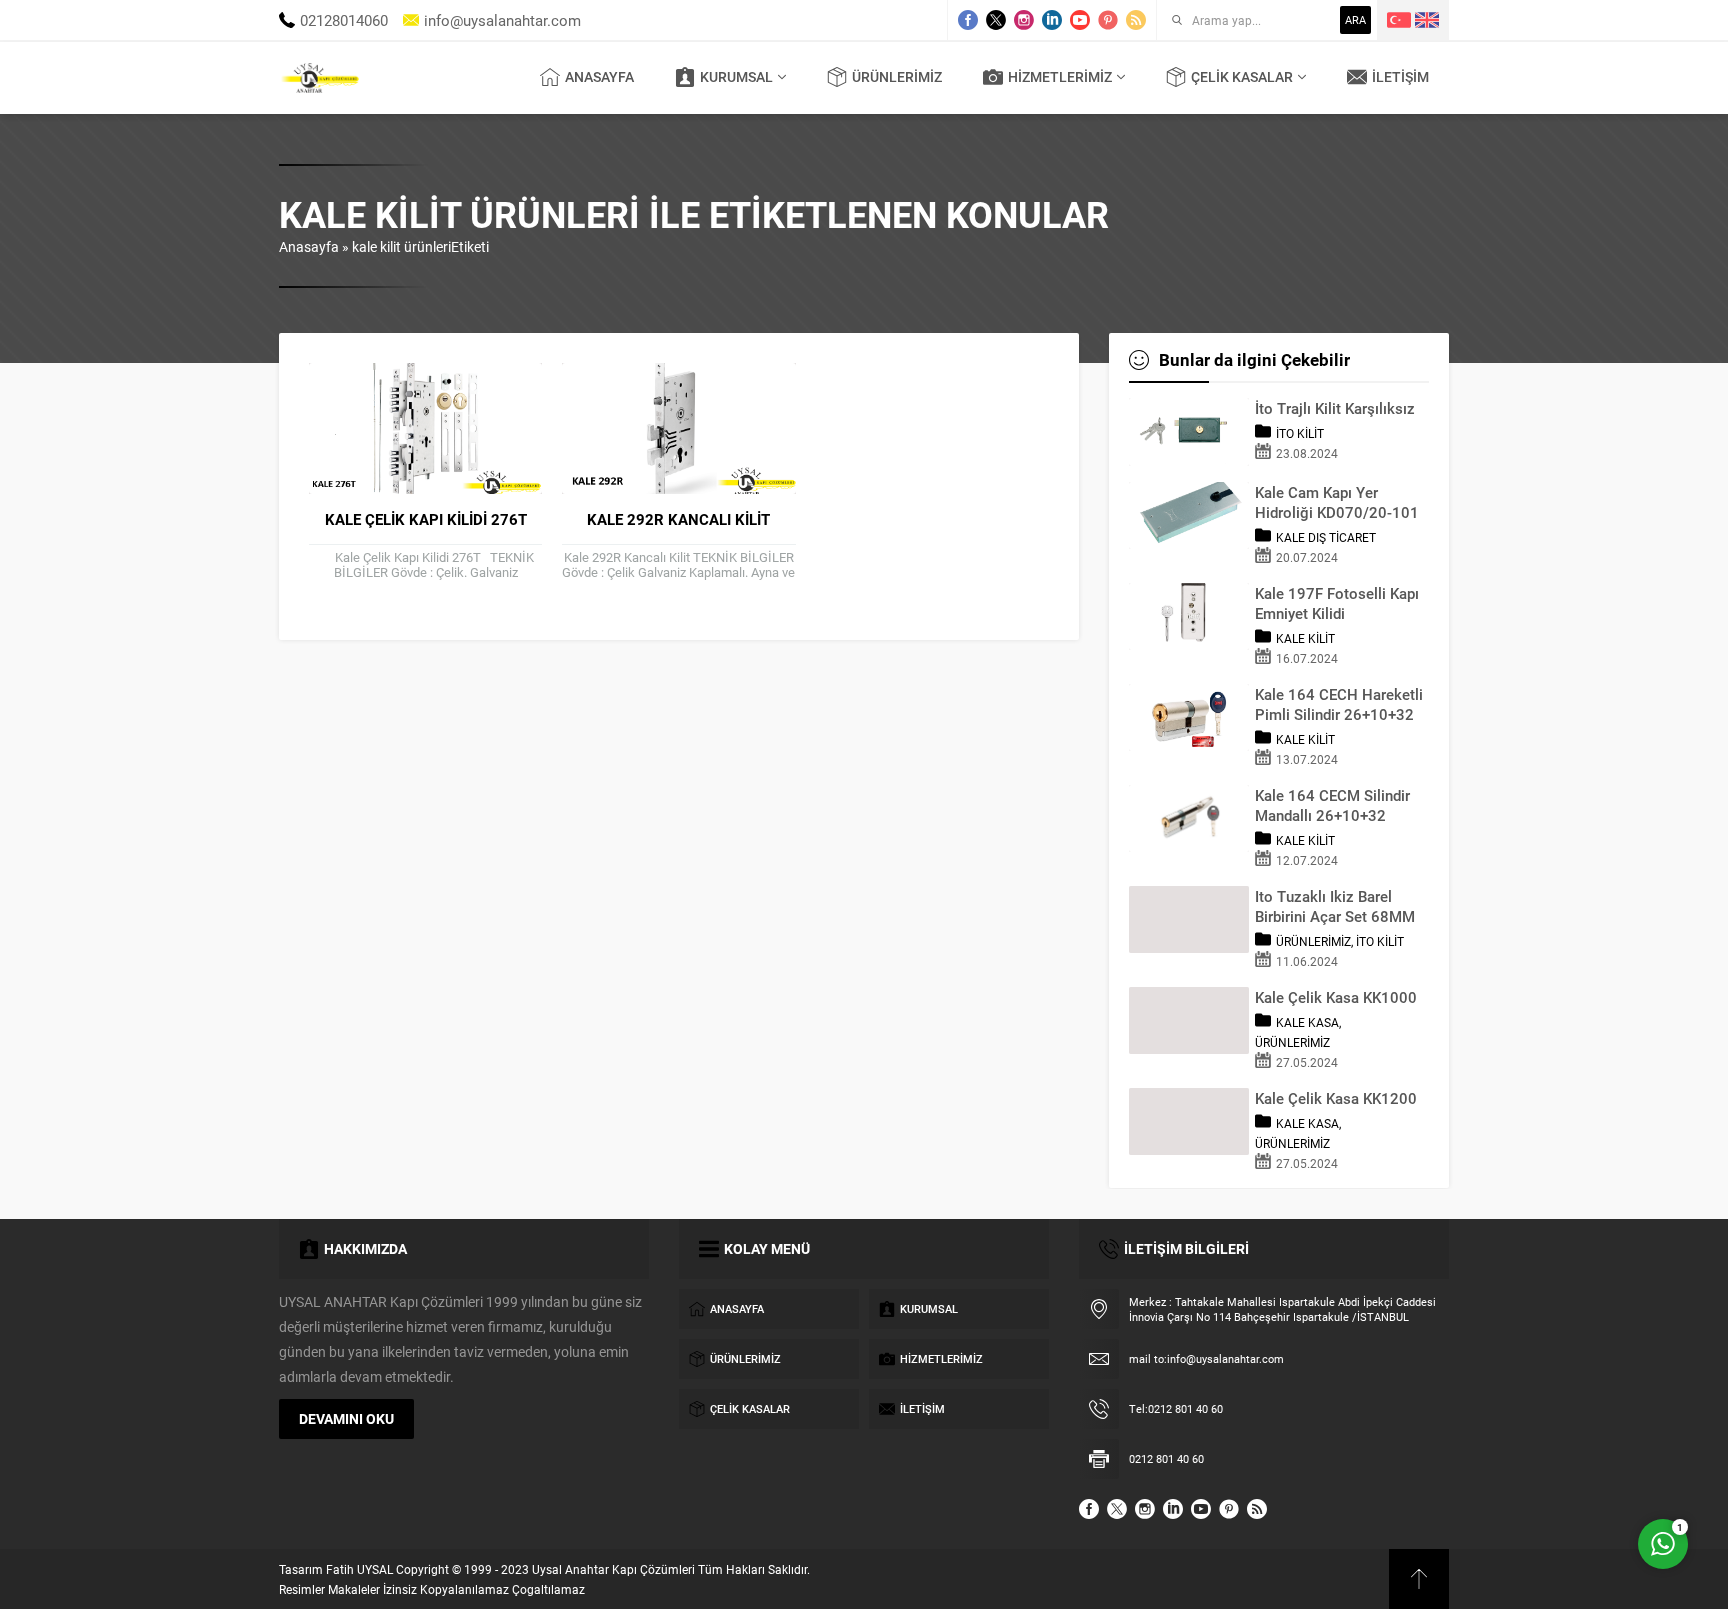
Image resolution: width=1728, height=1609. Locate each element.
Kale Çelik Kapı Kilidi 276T (426, 519)
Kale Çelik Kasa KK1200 (1336, 1098)
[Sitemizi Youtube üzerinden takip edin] (1080, 20)
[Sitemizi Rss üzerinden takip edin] (1136, 20)
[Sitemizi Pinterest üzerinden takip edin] (1108, 20)
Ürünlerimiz (1313, 941)
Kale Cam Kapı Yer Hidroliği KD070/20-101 (1337, 502)
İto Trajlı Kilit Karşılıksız (1335, 408)
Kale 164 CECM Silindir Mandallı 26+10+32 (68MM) (1332, 805)
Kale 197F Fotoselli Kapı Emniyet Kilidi (1337, 603)
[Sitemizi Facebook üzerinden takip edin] (968, 20)
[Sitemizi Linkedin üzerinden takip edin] (1052, 20)
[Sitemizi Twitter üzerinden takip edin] (996, 20)
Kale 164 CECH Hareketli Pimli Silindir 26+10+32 (1339, 704)
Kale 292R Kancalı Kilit (678, 519)
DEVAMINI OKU (346, 1418)
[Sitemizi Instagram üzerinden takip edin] (1024, 20)
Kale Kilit (1305, 638)
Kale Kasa (1307, 1022)
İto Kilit (1300, 433)
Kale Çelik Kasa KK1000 (1336, 997)
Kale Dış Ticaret (1326, 537)
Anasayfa (309, 246)
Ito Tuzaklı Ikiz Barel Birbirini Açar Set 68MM (1335, 906)
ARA (1355, 19)
